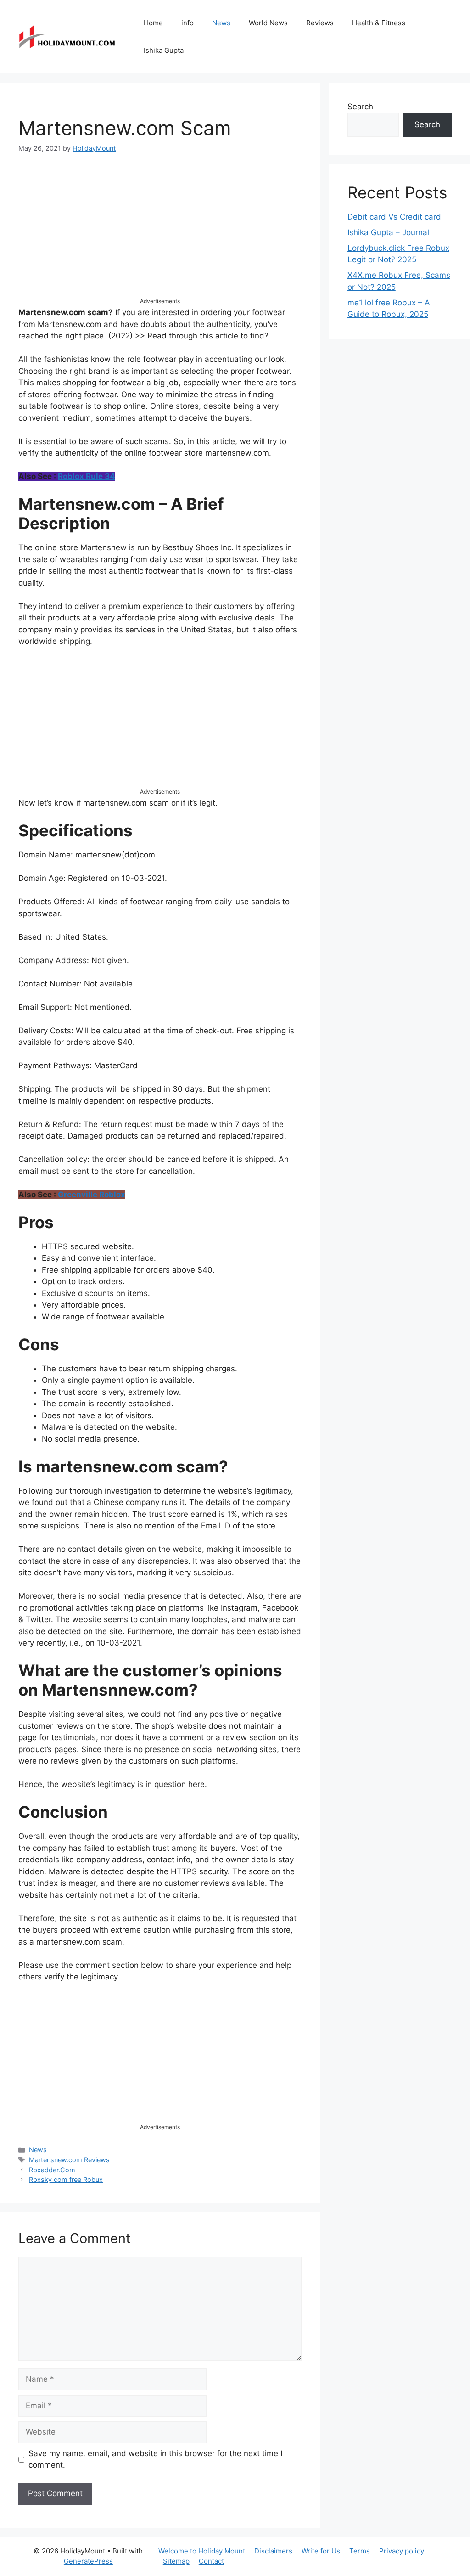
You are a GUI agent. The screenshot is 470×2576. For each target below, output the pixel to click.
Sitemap (176, 2561)
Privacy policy (402, 2551)
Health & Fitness (379, 23)
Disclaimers (273, 2551)
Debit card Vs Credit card (394, 217)
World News (268, 23)
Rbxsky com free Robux (66, 2179)
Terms (360, 2551)
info (187, 23)
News (221, 23)
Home (153, 23)
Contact (211, 2561)
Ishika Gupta (164, 50)
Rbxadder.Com (52, 2170)
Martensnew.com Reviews (69, 2160)
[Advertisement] (160, 233)
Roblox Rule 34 (87, 476)
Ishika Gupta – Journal (388, 232)
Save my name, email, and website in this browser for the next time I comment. (155, 2459)
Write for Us (321, 2551)
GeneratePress (88, 2561)
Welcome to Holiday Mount (202, 2551)
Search (360, 107)
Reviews (320, 23)
